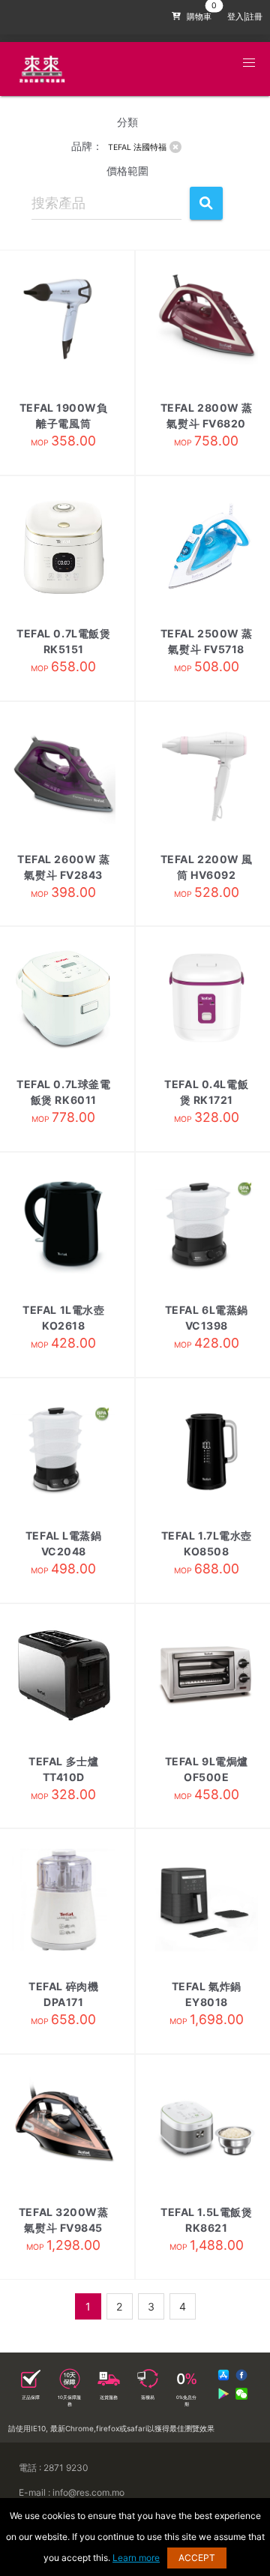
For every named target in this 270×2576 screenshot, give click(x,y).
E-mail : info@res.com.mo (72, 2492)
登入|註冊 (245, 17)
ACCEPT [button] (197, 2558)
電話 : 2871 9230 (54, 2468)
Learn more (136, 2558)
